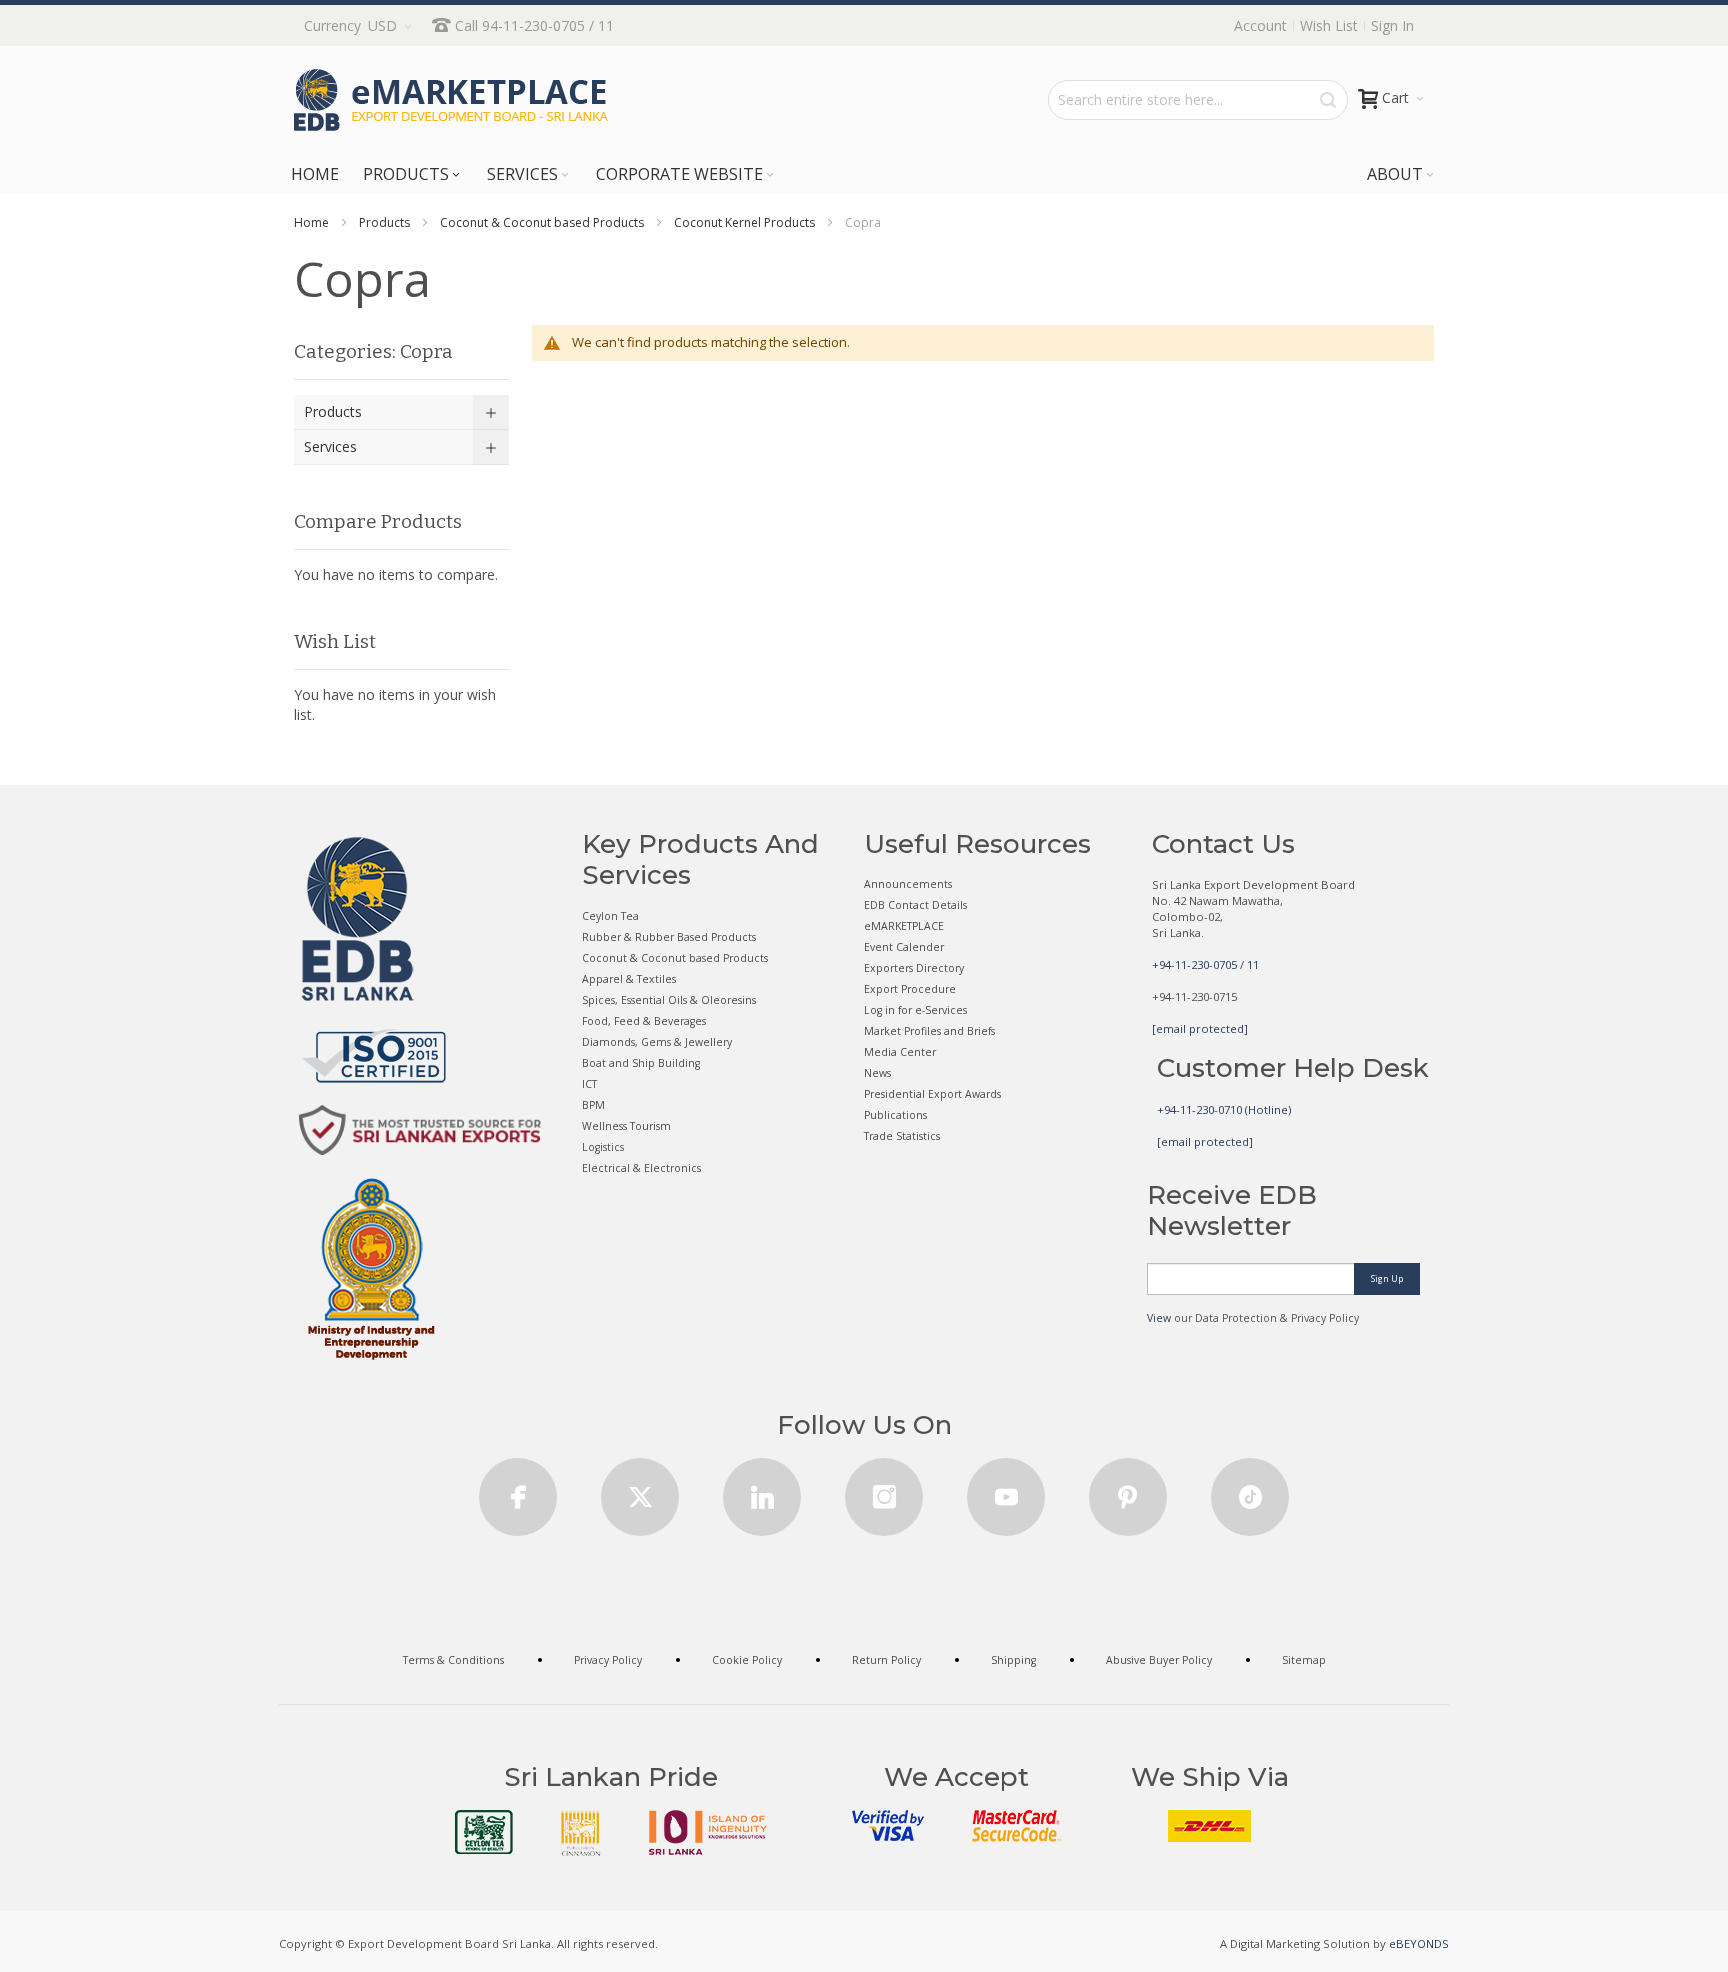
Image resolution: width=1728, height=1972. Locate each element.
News (877, 1073)
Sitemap (1304, 1660)
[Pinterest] (1128, 1490)
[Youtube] (1006, 1490)
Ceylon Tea (610, 916)
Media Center (900, 1052)
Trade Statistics (902, 1136)
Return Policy (886, 1660)
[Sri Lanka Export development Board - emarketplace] (451, 100)
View (1159, 1318)
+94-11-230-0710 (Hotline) (1224, 1109)
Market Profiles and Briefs (929, 1031)
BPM (593, 1105)
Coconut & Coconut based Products (542, 222)
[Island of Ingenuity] (708, 1832)
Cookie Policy (747, 1660)
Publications (895, 1115)
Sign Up (1387, 1278)
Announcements (908, 884)
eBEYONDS (1419, 1943)
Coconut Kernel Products (744, 222)
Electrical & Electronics (641, 1168)
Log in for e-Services (915, 1010)
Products (384, 222)
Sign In (1392, 25)
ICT (589, 1084)
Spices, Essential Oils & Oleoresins (669, 1000)
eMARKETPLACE (904, 926)
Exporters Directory (914, 968)
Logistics (603, 1147)
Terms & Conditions (453, 1660)
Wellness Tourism (626, 1126)
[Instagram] (884, 1490)
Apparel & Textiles (629, 979)
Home (311, 222)
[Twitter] (640, 1490)
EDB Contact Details (915, 905)
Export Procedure (910, 989)
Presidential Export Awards (932, 1094)
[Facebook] (518, 1490)
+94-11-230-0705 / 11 (1205, 964)
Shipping (1013, 1660)
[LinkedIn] (762, 1490)
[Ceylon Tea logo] (484, 1832)
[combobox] (1198, 100)
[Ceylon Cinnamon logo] (581, 1833)
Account (1260, 25)
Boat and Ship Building (641, 1063)
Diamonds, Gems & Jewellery (657, 1042)
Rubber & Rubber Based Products (669, 937)
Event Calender (904, 947)
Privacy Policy (608, 1660)
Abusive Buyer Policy (1159, 1660)
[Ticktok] (1250, 1490)
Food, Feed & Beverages (644, 1021)
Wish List (1329, 25)
